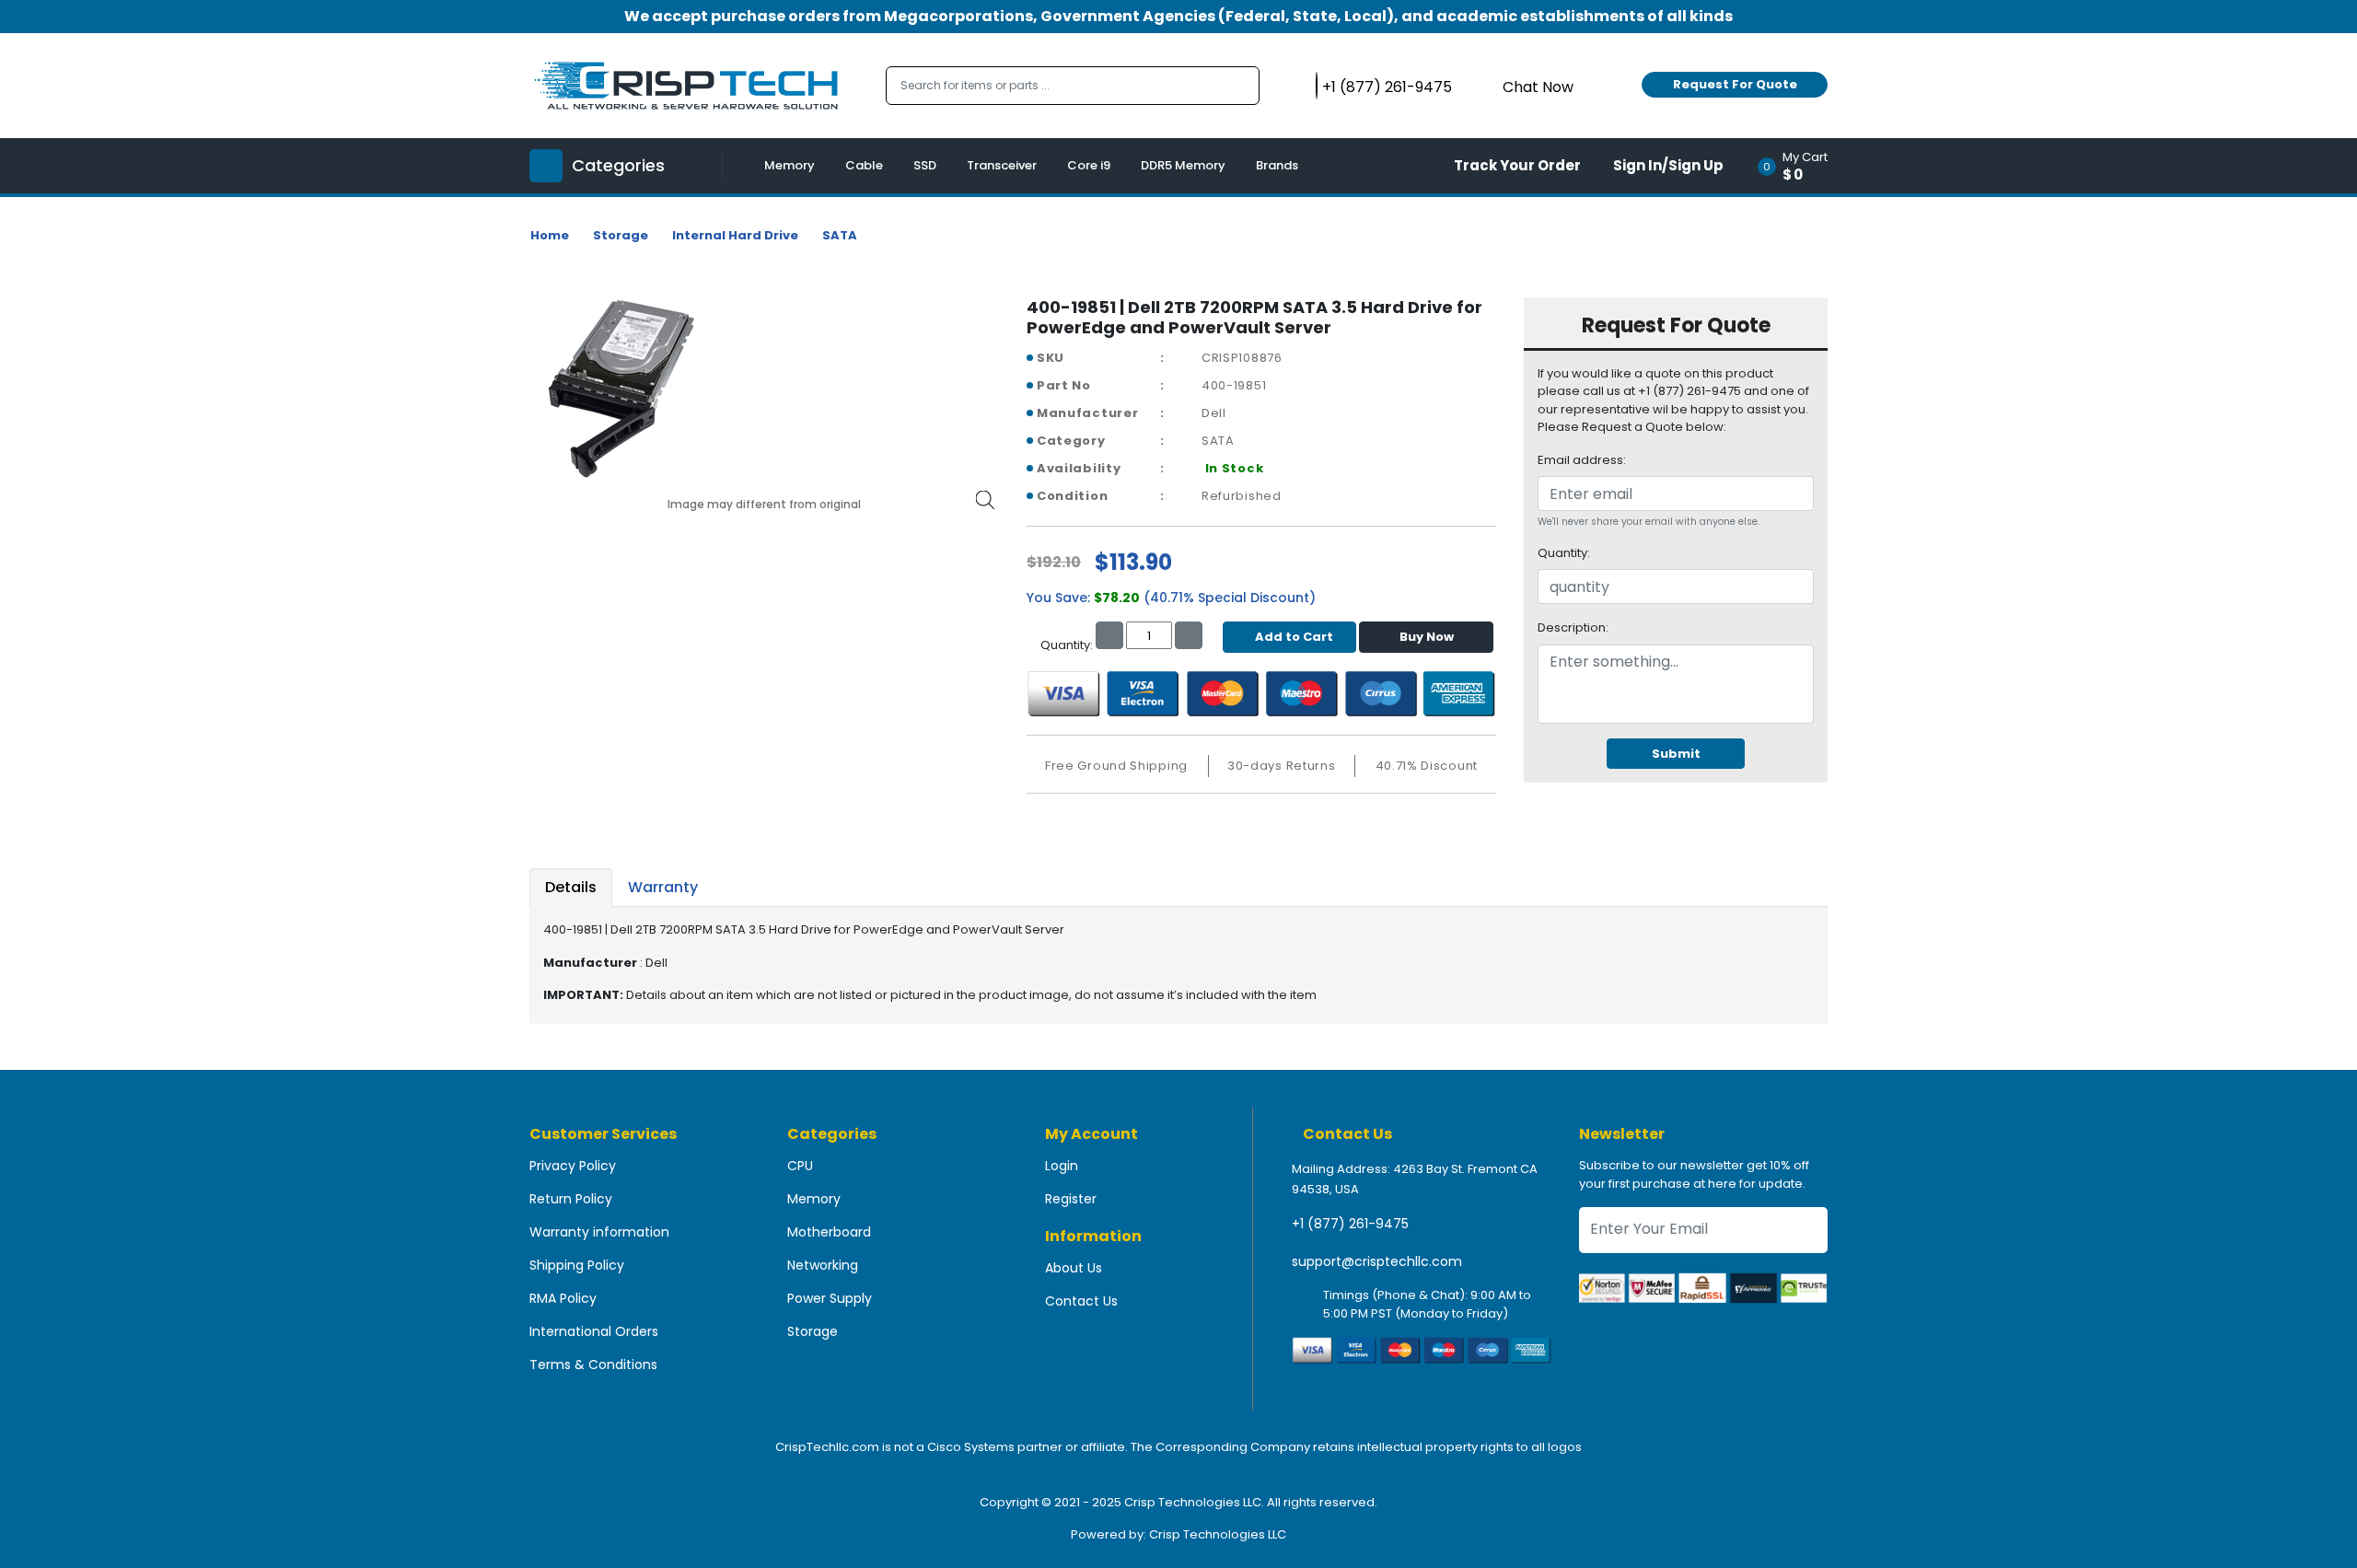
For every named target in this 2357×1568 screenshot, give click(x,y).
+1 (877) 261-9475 (1350, 1224)
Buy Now (1427, 637)
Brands (1277, 165)
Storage (621, 235)
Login (1062, 1166)
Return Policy (571, 1199)
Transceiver (1002, 165)
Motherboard (829, 1232)
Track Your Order (1517, 165)
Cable (864, 165)
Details (571, 887)
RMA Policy (563, 1298)
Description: (1573, 627)
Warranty (663, 887)
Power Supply (830, 1298)
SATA (840, 235)
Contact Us (1081, 1301)
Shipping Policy (577, 1265)
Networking (823, 1265)
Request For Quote (1735, 84)
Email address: (1582, 460)
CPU (800, 1166)
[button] (1799, 166)
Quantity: (1564, 553)
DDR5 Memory (1183, 165)
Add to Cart (1294, 637)
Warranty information (599, 1232)
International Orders (594, 1331)
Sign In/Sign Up (1668, 165)
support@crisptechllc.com (1377, 1261)
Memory (790, 165)
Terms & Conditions (593, 1365)
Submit (1676, 754)
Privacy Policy (573, 1166)
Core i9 (1089, 165)
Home (550, 235)
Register (1071, 1199)
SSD (925, 165)
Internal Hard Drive (735, 235)
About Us (1074, 1268)
